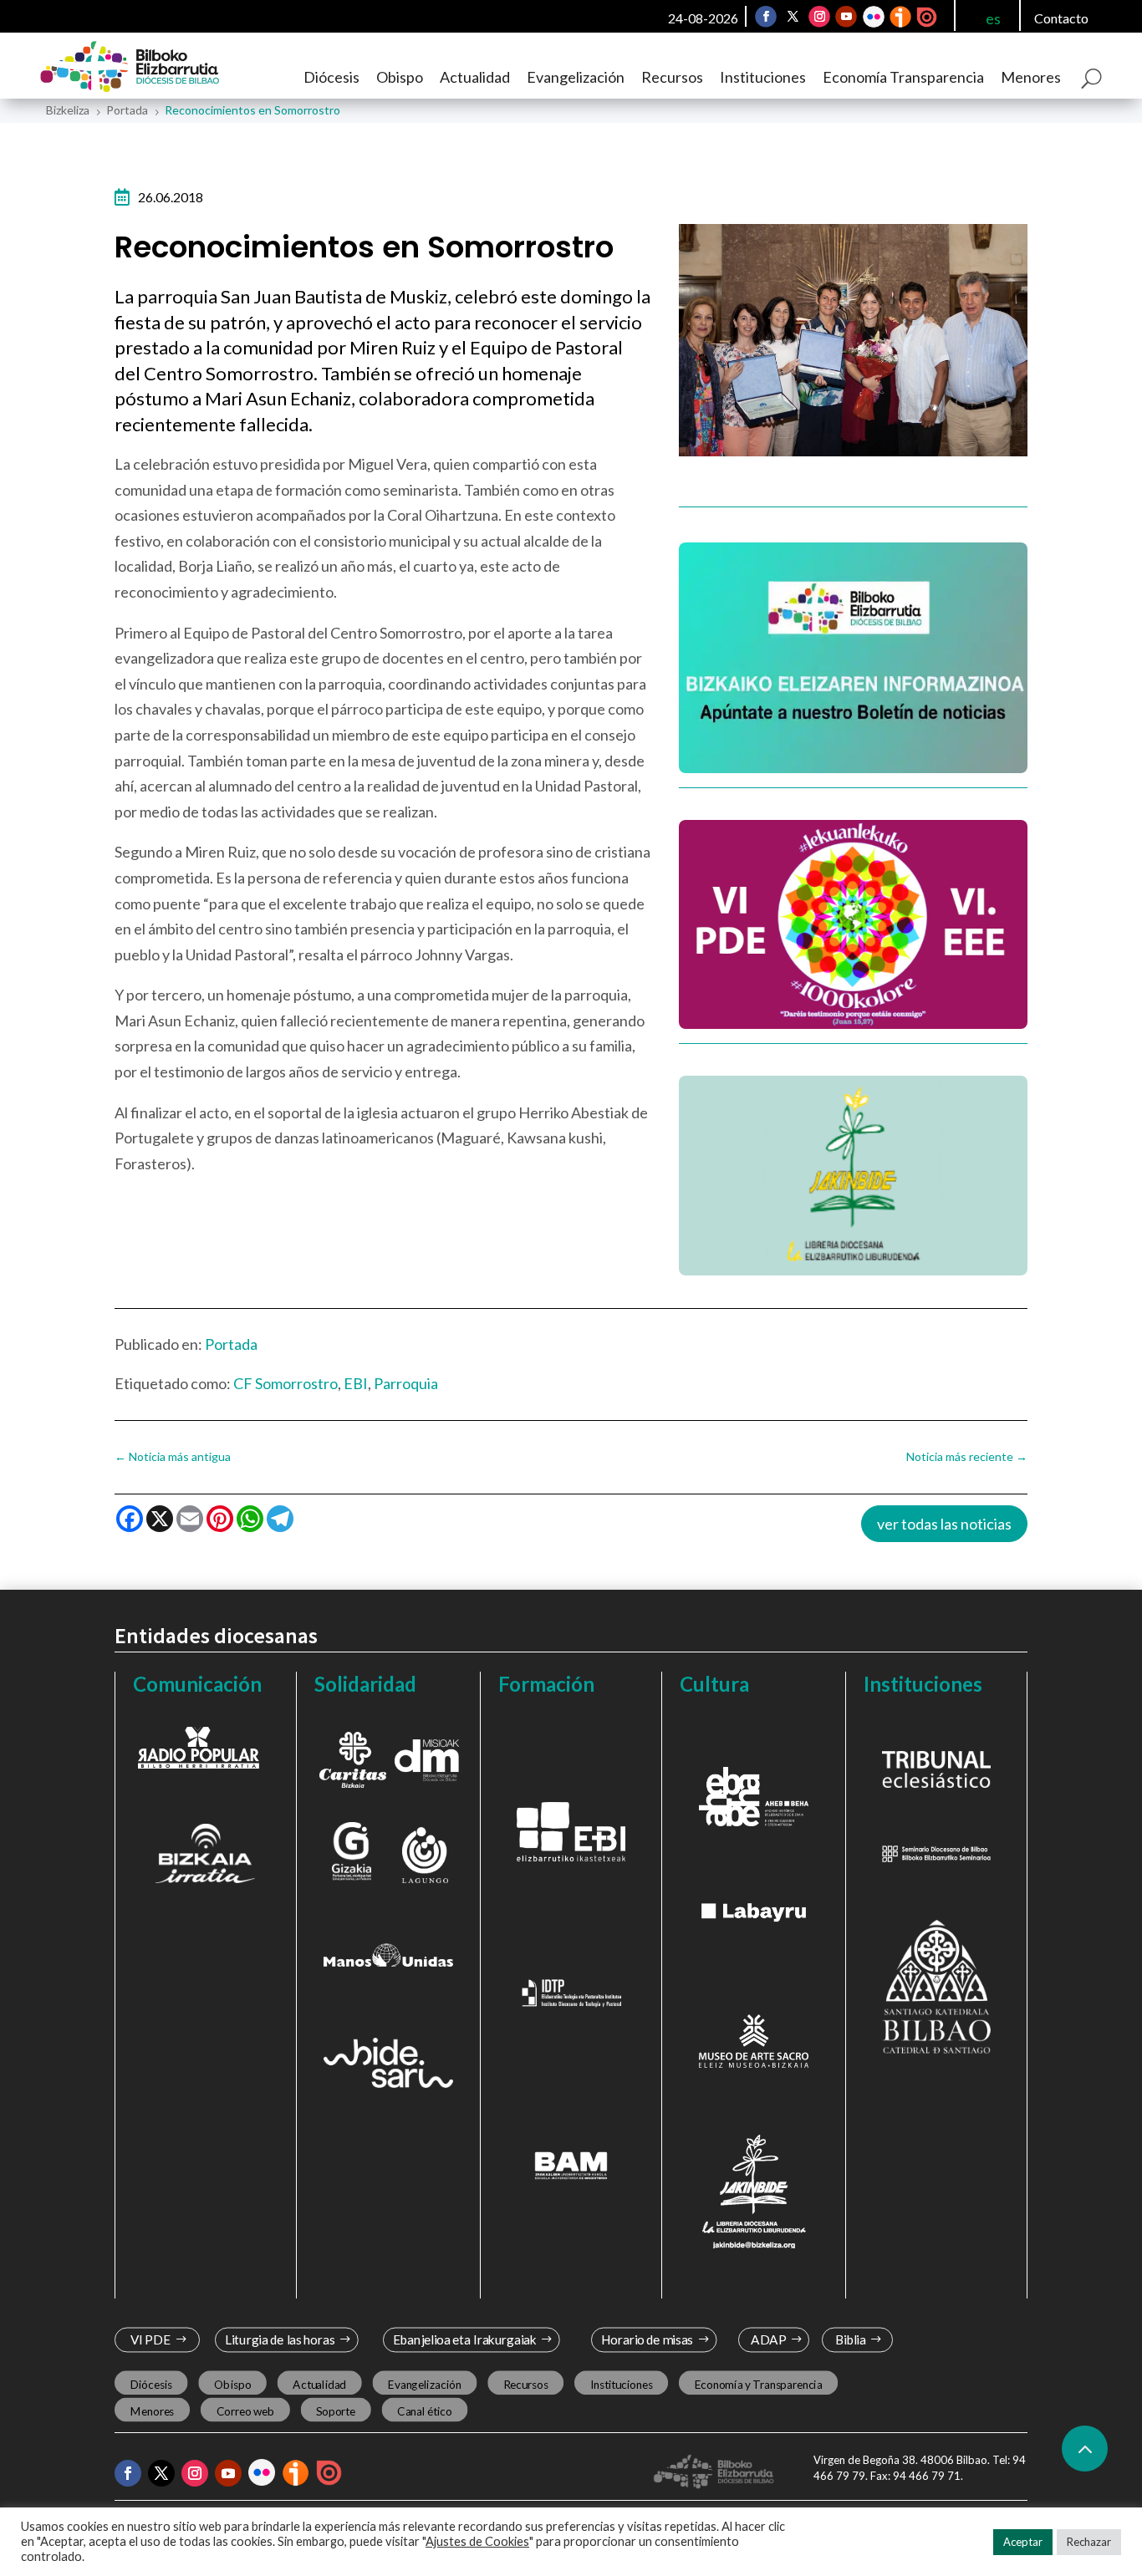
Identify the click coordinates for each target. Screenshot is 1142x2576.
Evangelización (576, 77)
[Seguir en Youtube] (846, 17)
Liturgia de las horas (279, 2340)
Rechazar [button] (1089, 2542)
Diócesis (331, 77)
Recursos (672, 77)
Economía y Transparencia (758, 2384)
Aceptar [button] (1023, 2542)
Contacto (1061, 18)
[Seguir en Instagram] (819, 17)
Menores (1031, 77)
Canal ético (424, 2411)
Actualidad (475, 77)
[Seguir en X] (793, 17)
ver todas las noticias (944, 1524)
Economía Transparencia (903, 77)
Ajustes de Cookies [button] (477, 2541)
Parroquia (406, 1383)
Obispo (400, 77)
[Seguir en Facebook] (766, 17)
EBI (356, 1383)
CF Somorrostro (285, 1383)
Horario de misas (647, 2340)
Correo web (245, 2411)
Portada (231, 1344)
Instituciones (763, 77)
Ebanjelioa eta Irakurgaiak (465, 2340)
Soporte (336, 2411)
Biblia (851, 2340)
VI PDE (150, 2340)
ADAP (769, 2340)
